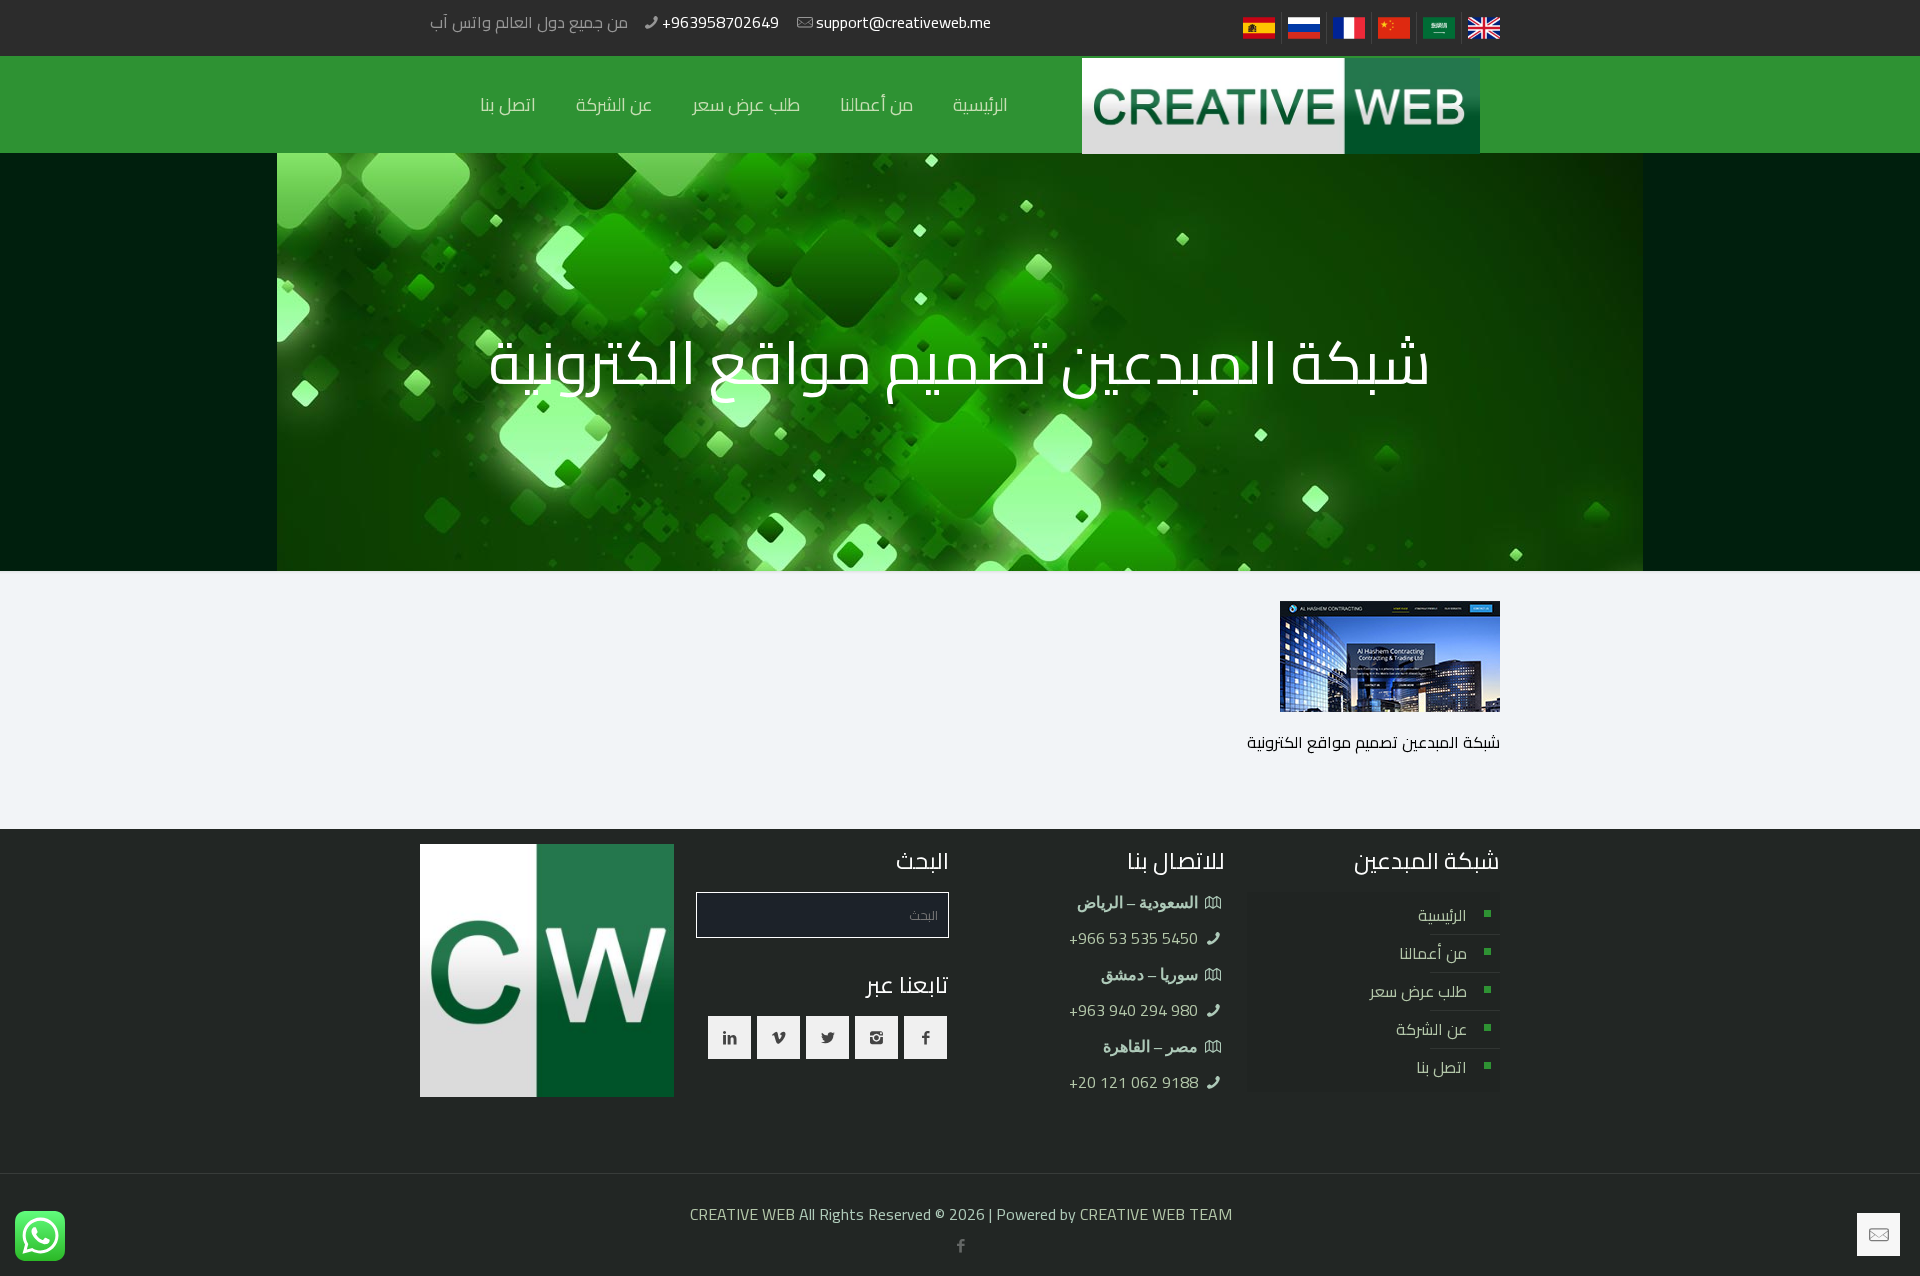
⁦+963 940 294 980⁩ (1133, 1010)
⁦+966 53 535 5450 (1133, 938)
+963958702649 (720, 22)
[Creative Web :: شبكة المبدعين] (1281, 104)
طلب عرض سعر (1418, 991)
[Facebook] (961, 1245)
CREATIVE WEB (742, 1214)
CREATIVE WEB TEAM (1156, 1214)
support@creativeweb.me (903, 22)
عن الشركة (1431, 1029)
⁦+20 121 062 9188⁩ (1133, 1082)
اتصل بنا (1441, 1067)
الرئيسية (1442, 915)
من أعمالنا (1433, 953)
